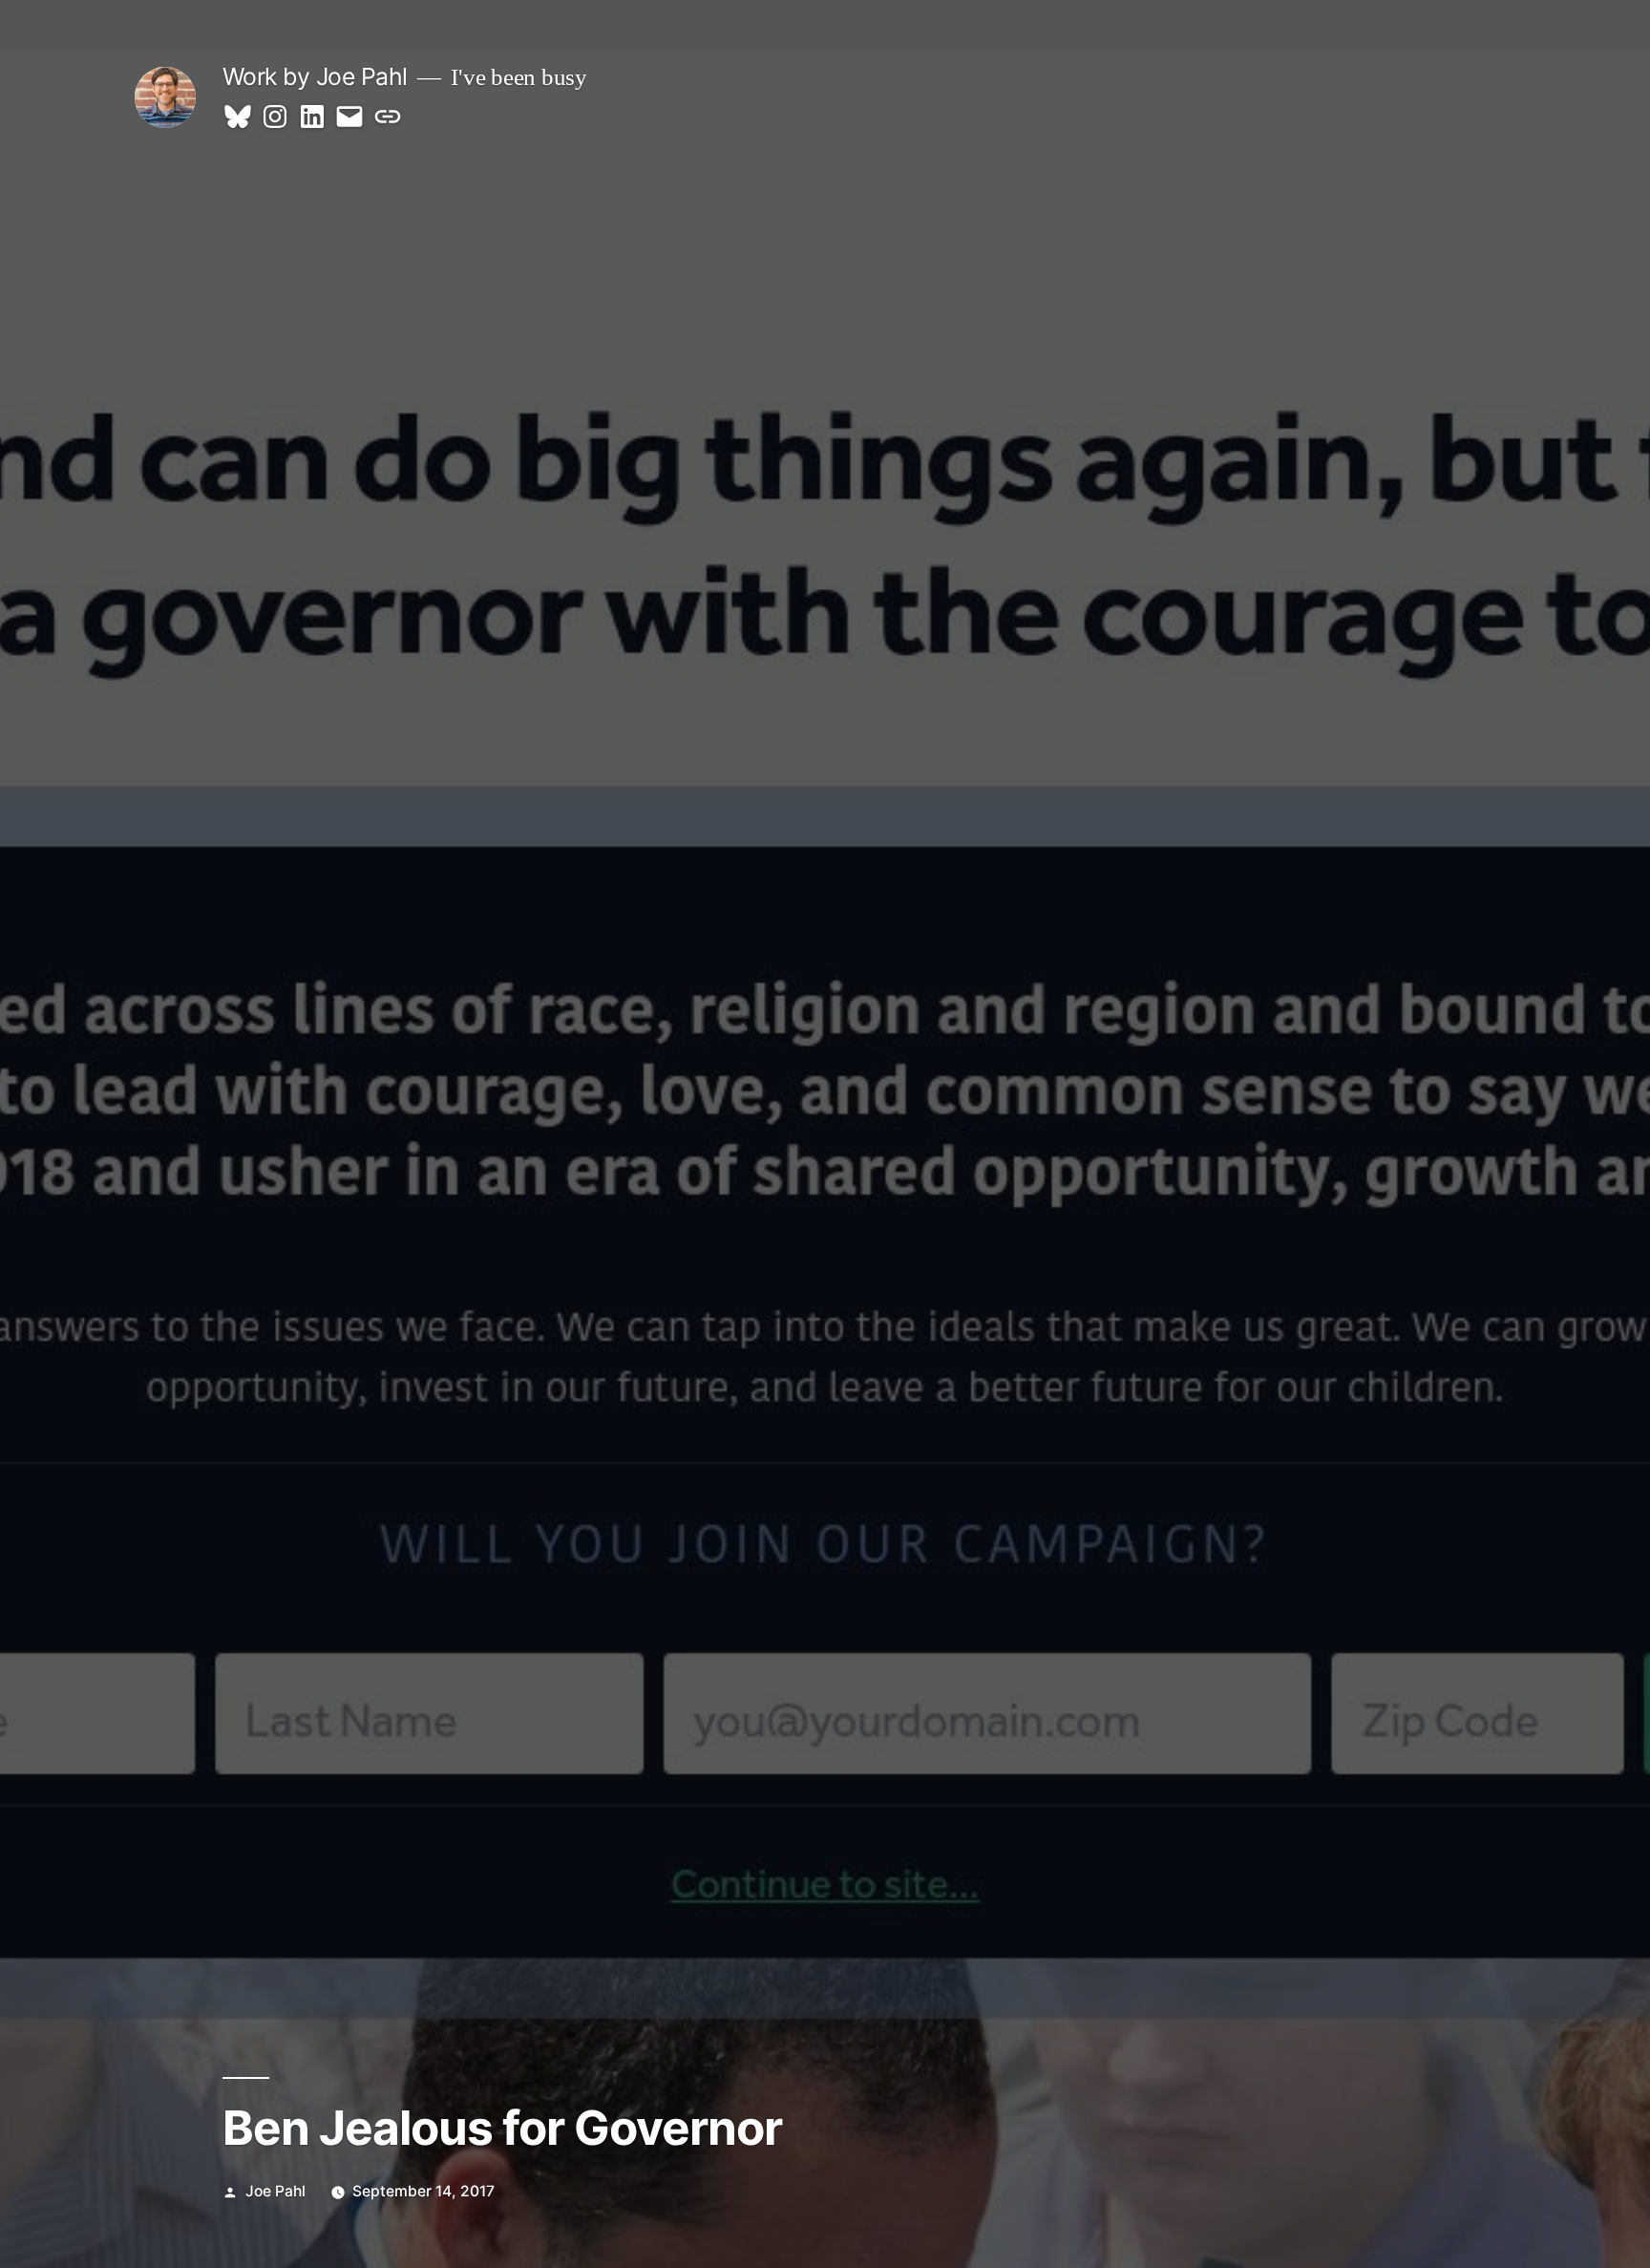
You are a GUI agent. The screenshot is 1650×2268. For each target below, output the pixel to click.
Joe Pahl (275, 2191)
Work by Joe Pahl (315, 76)
